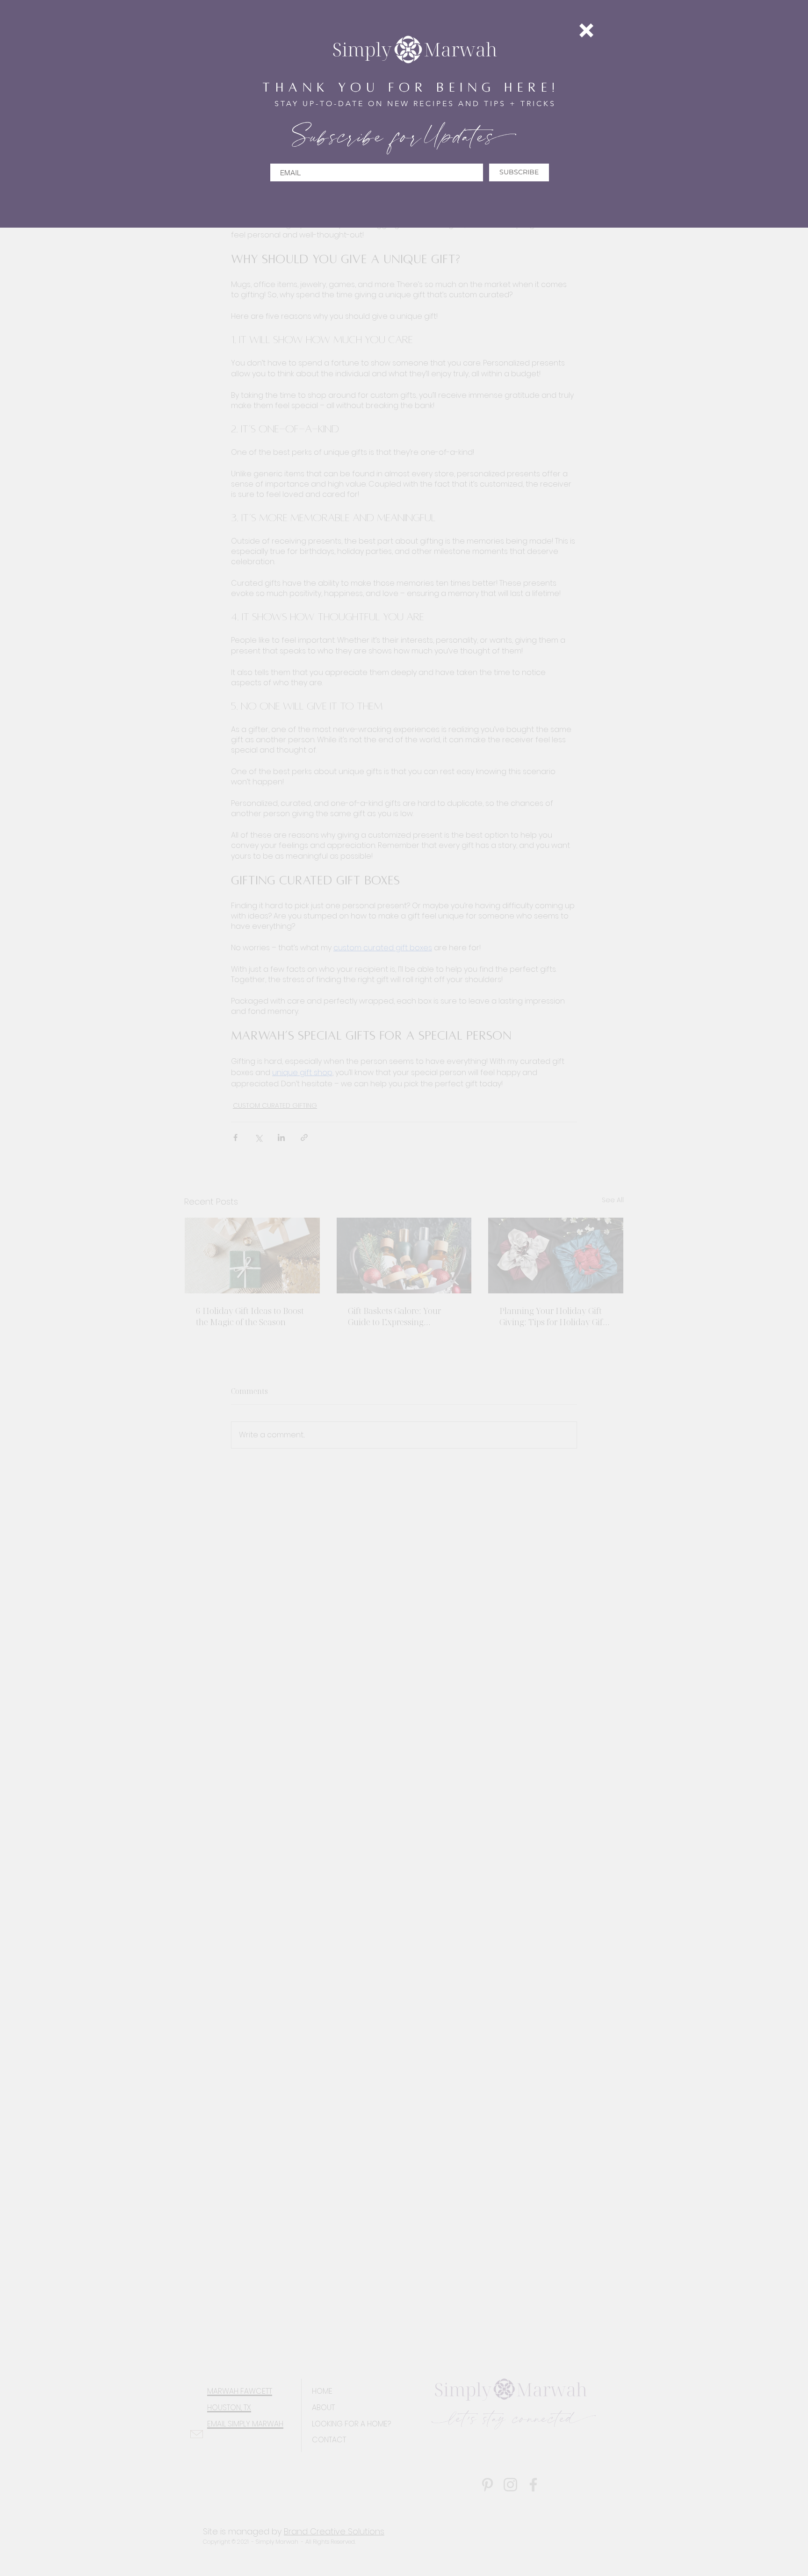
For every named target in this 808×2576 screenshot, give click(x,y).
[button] (586, 30)
